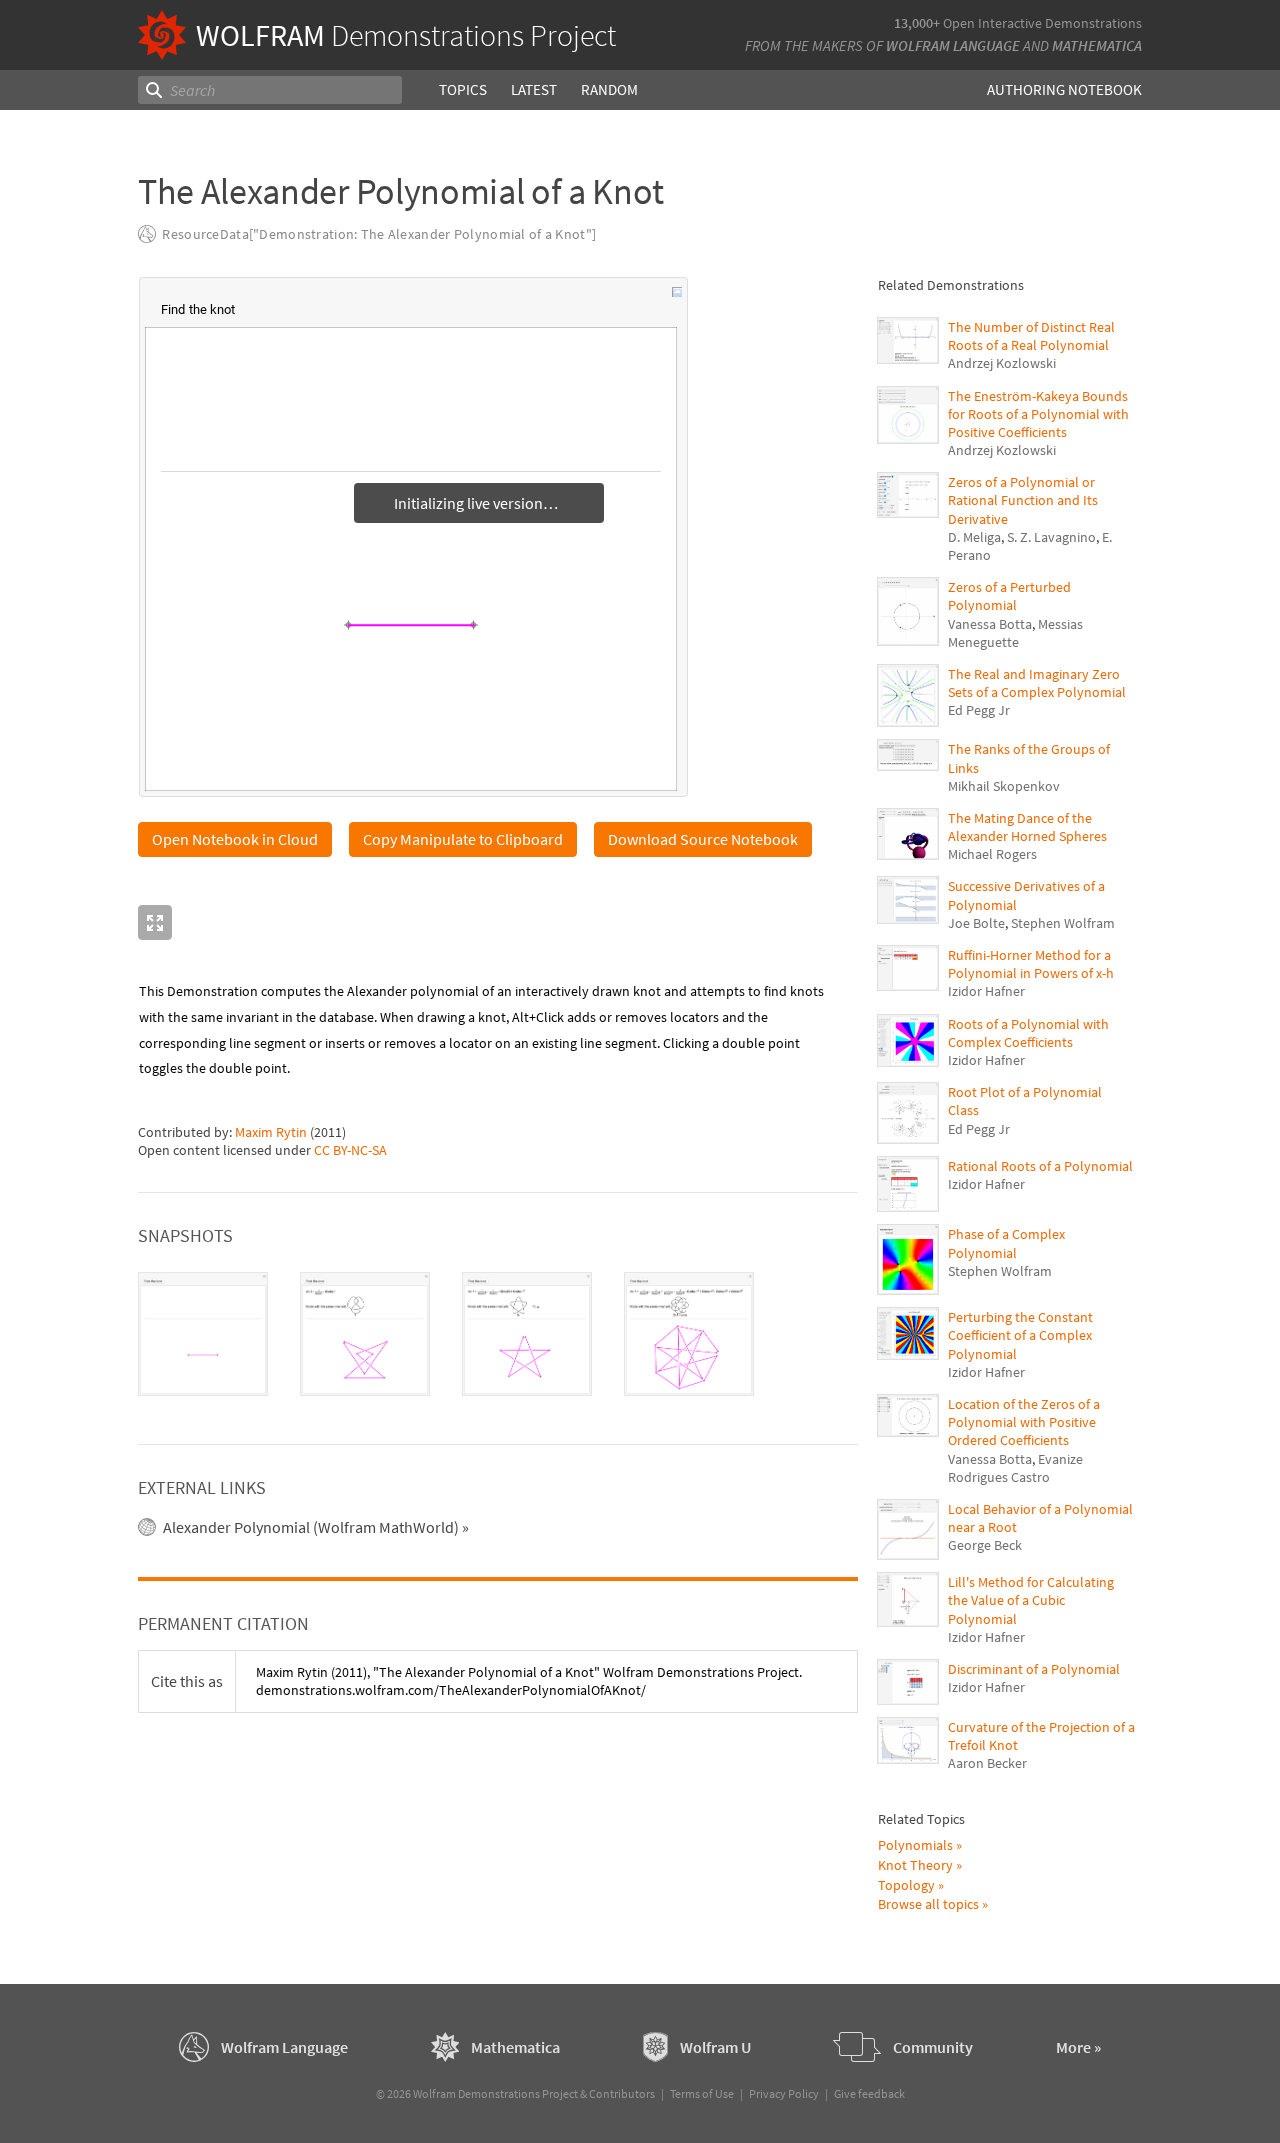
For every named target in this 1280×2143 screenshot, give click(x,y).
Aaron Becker (987, 1763)
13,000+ (917, 23)
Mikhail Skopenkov (1004, 786)
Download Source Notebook (703, 839)
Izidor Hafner (986, 991)
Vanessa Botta (990, 624)
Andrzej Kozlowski (1002, 363)
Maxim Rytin (271, 1132)
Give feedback (869, 2093)
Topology (906, 1885)
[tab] (203, 1334)
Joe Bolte (976, 923)
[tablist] (498, 1334)
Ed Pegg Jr (979, 710)
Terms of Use (702, 2093)
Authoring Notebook (1064, 89)
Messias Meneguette (1015, 633)
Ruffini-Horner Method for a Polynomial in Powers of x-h (1031, 964)
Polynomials (915, 1845)
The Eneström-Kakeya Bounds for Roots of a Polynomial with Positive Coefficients (1038, 414)
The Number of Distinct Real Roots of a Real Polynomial (1031, 336)
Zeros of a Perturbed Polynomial (1009, 596)
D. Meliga (974, 537)
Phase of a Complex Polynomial (1006, 1243)
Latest (534, 89)
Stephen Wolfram (1063, 923)
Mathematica (1097, 45)
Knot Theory (915, 1865)
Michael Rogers (992, 854)
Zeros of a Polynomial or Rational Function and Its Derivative (1023, 500)
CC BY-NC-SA (350, 1150)
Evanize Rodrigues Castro (1015, 1468)
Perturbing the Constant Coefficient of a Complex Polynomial (1020, 1335)
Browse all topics (928, 1904)
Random (609, 89)
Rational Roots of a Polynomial (1040, 1166)
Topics (463, 89)
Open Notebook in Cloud (235, 839)
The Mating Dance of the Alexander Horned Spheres (1027, 827)
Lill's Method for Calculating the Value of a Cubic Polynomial (1031, 1600)
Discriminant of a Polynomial (1034, 1669)
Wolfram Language (953, 45)
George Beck (985, 1545)
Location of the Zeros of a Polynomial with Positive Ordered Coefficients (1024, 1422)
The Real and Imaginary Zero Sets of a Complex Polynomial (1037, 683)
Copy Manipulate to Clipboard (463, 839)
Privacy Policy (784, 2093)
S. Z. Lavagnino (1051, 537)
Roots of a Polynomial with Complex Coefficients (1028, 1033)
